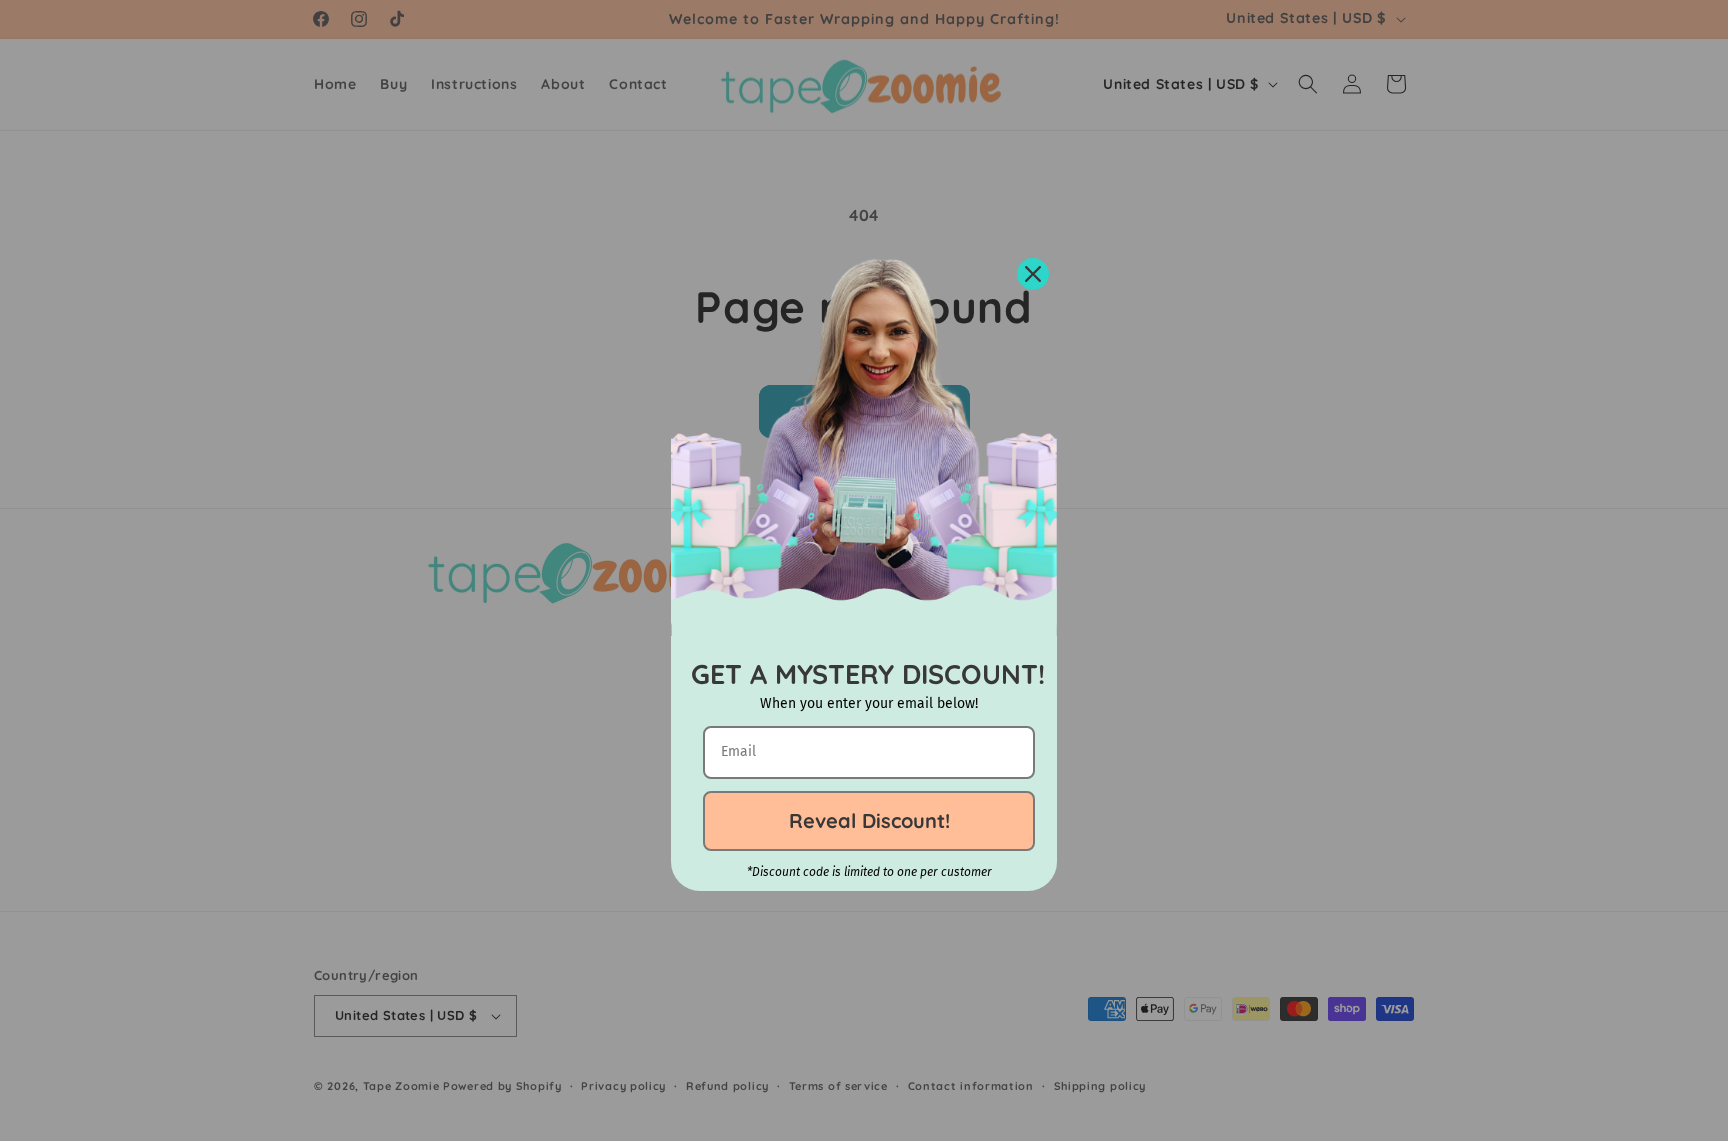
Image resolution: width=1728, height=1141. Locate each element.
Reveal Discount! (869, 820)
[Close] (1033, 274)
